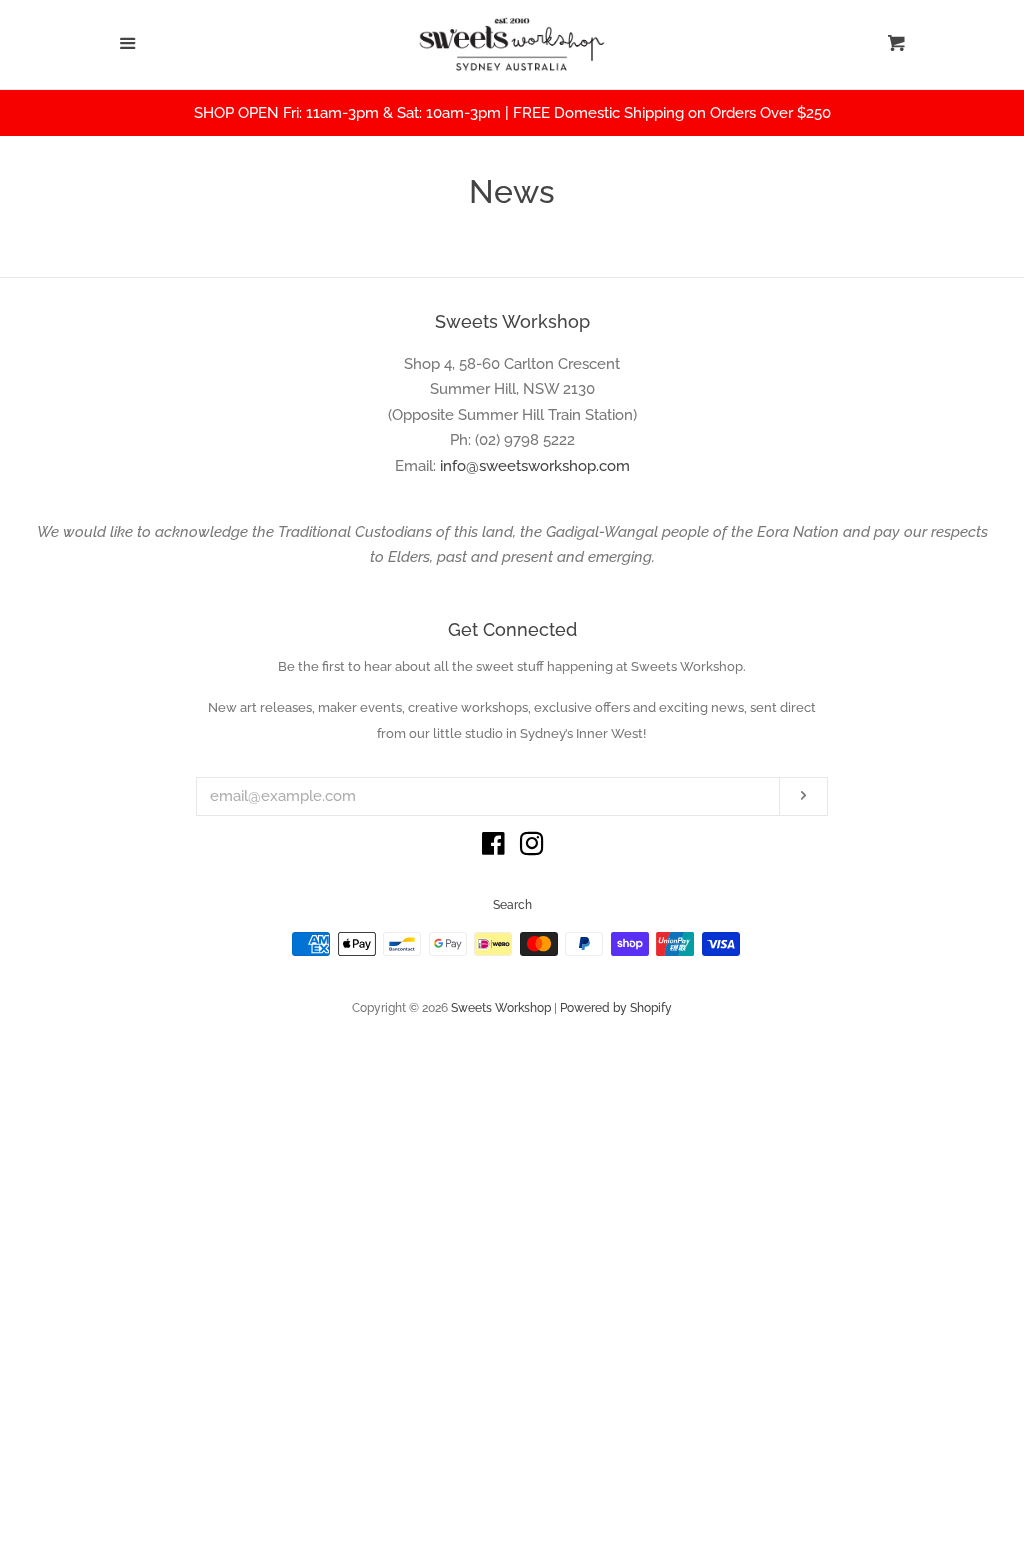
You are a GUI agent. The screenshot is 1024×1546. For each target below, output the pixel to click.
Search (512, 905)
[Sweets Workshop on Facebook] (493, 848)
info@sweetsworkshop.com (535, 466)
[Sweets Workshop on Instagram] (532, 848)
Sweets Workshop (501, 1008)
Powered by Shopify (616, 1008)
